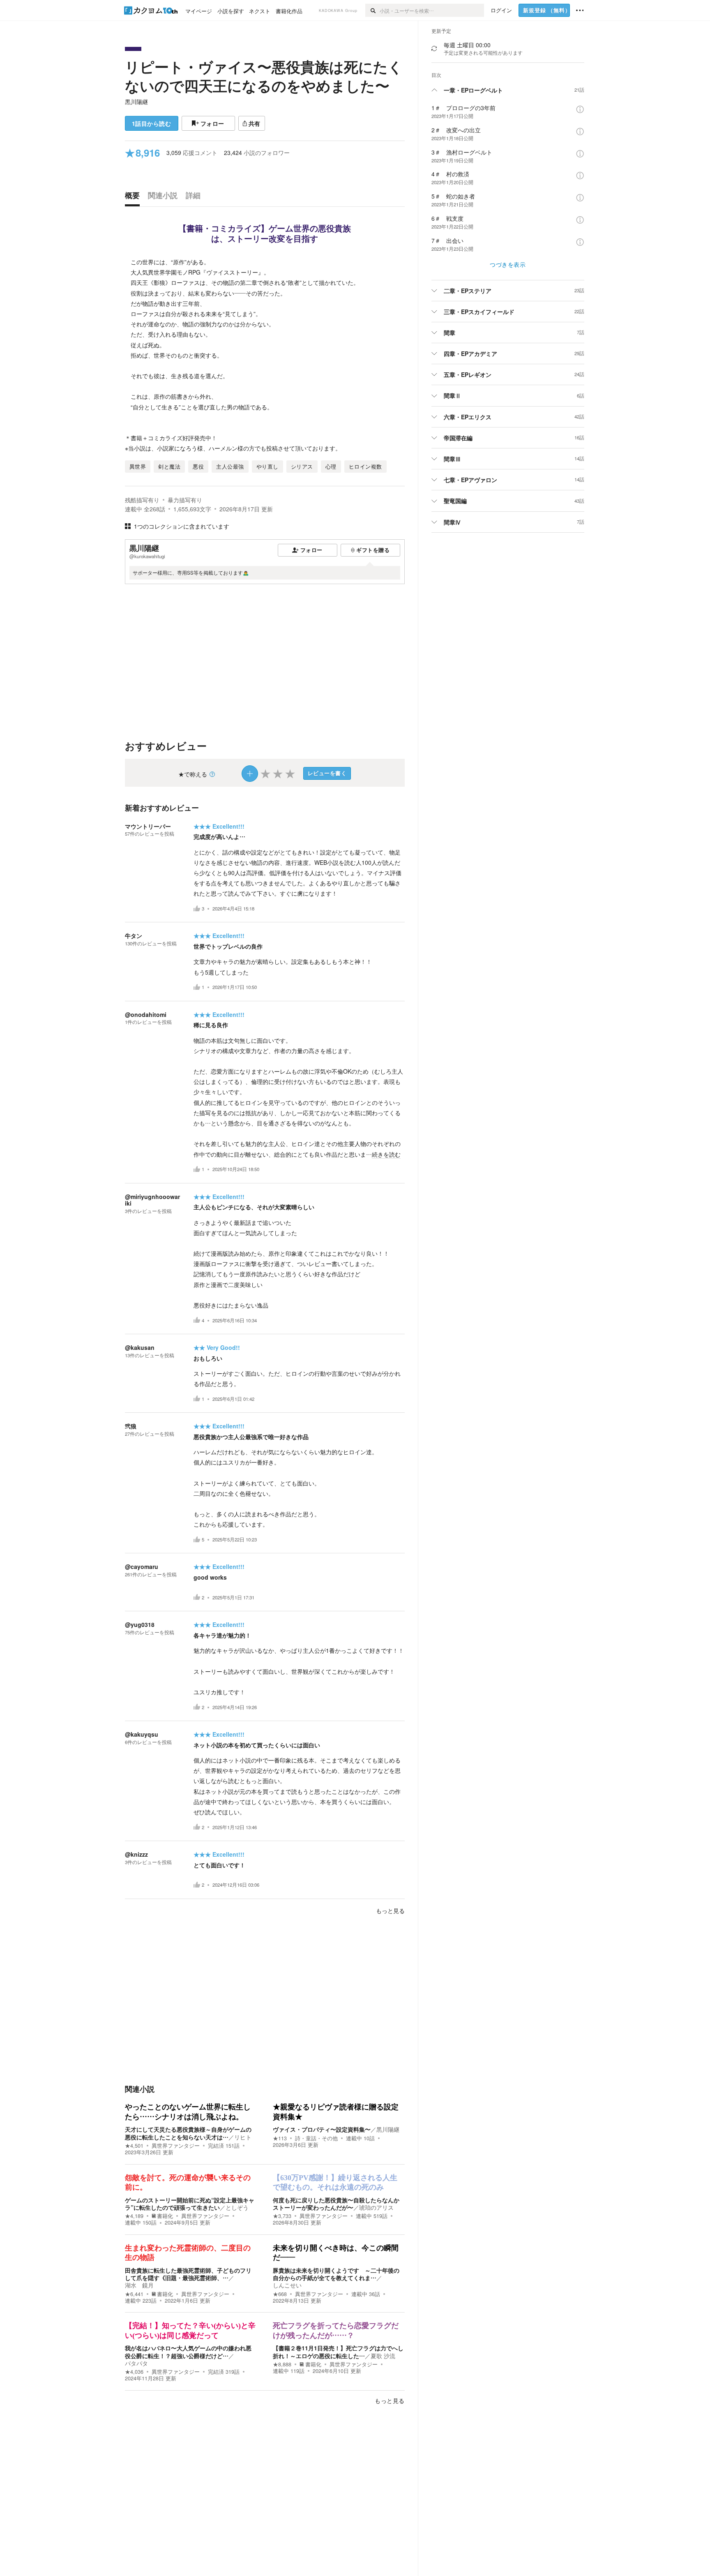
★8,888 (282, 2364)
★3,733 (282, 2216)
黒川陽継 (136, 102)
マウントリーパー (148, 826)
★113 (280, 2138)
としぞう (237, 2207)
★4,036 (134, 2372)
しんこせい (287, 2285)
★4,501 (134, 2146)
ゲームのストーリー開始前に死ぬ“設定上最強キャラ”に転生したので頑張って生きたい (190, 2204)
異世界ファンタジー (176, 2146)
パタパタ (136, 2363)
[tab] (134, 197)
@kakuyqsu (142, 1734)
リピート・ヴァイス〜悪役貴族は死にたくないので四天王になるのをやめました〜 (264, 76)
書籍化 (165, 2216)
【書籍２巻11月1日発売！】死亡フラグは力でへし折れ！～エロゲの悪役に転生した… (338, 2352)
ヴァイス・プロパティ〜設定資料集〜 (322, 2129)
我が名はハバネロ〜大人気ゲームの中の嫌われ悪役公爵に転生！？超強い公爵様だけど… (188, 2352)
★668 (280, 2294)
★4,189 (134, 2216)
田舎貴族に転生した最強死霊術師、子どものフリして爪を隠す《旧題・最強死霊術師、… (188, 2274)
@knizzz (136, 1854)
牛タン (134, 936)
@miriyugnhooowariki (152, 1200)
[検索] (372, 10)
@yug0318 (140, 1624)
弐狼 (131, 1426)
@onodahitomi (146, 1014)
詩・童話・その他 (316, 2138)
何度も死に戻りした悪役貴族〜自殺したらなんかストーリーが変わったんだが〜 (336, 2204)
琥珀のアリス (376, 2207)
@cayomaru (142, 1566)
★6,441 (134, 2294)
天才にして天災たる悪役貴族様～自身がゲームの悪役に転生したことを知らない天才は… (188, 2133)
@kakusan (140, 1347)
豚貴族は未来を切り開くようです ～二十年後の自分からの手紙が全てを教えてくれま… (336, 2274)
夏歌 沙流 (383, 2356)
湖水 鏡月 (139, 2285)
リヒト (243, 2137)
